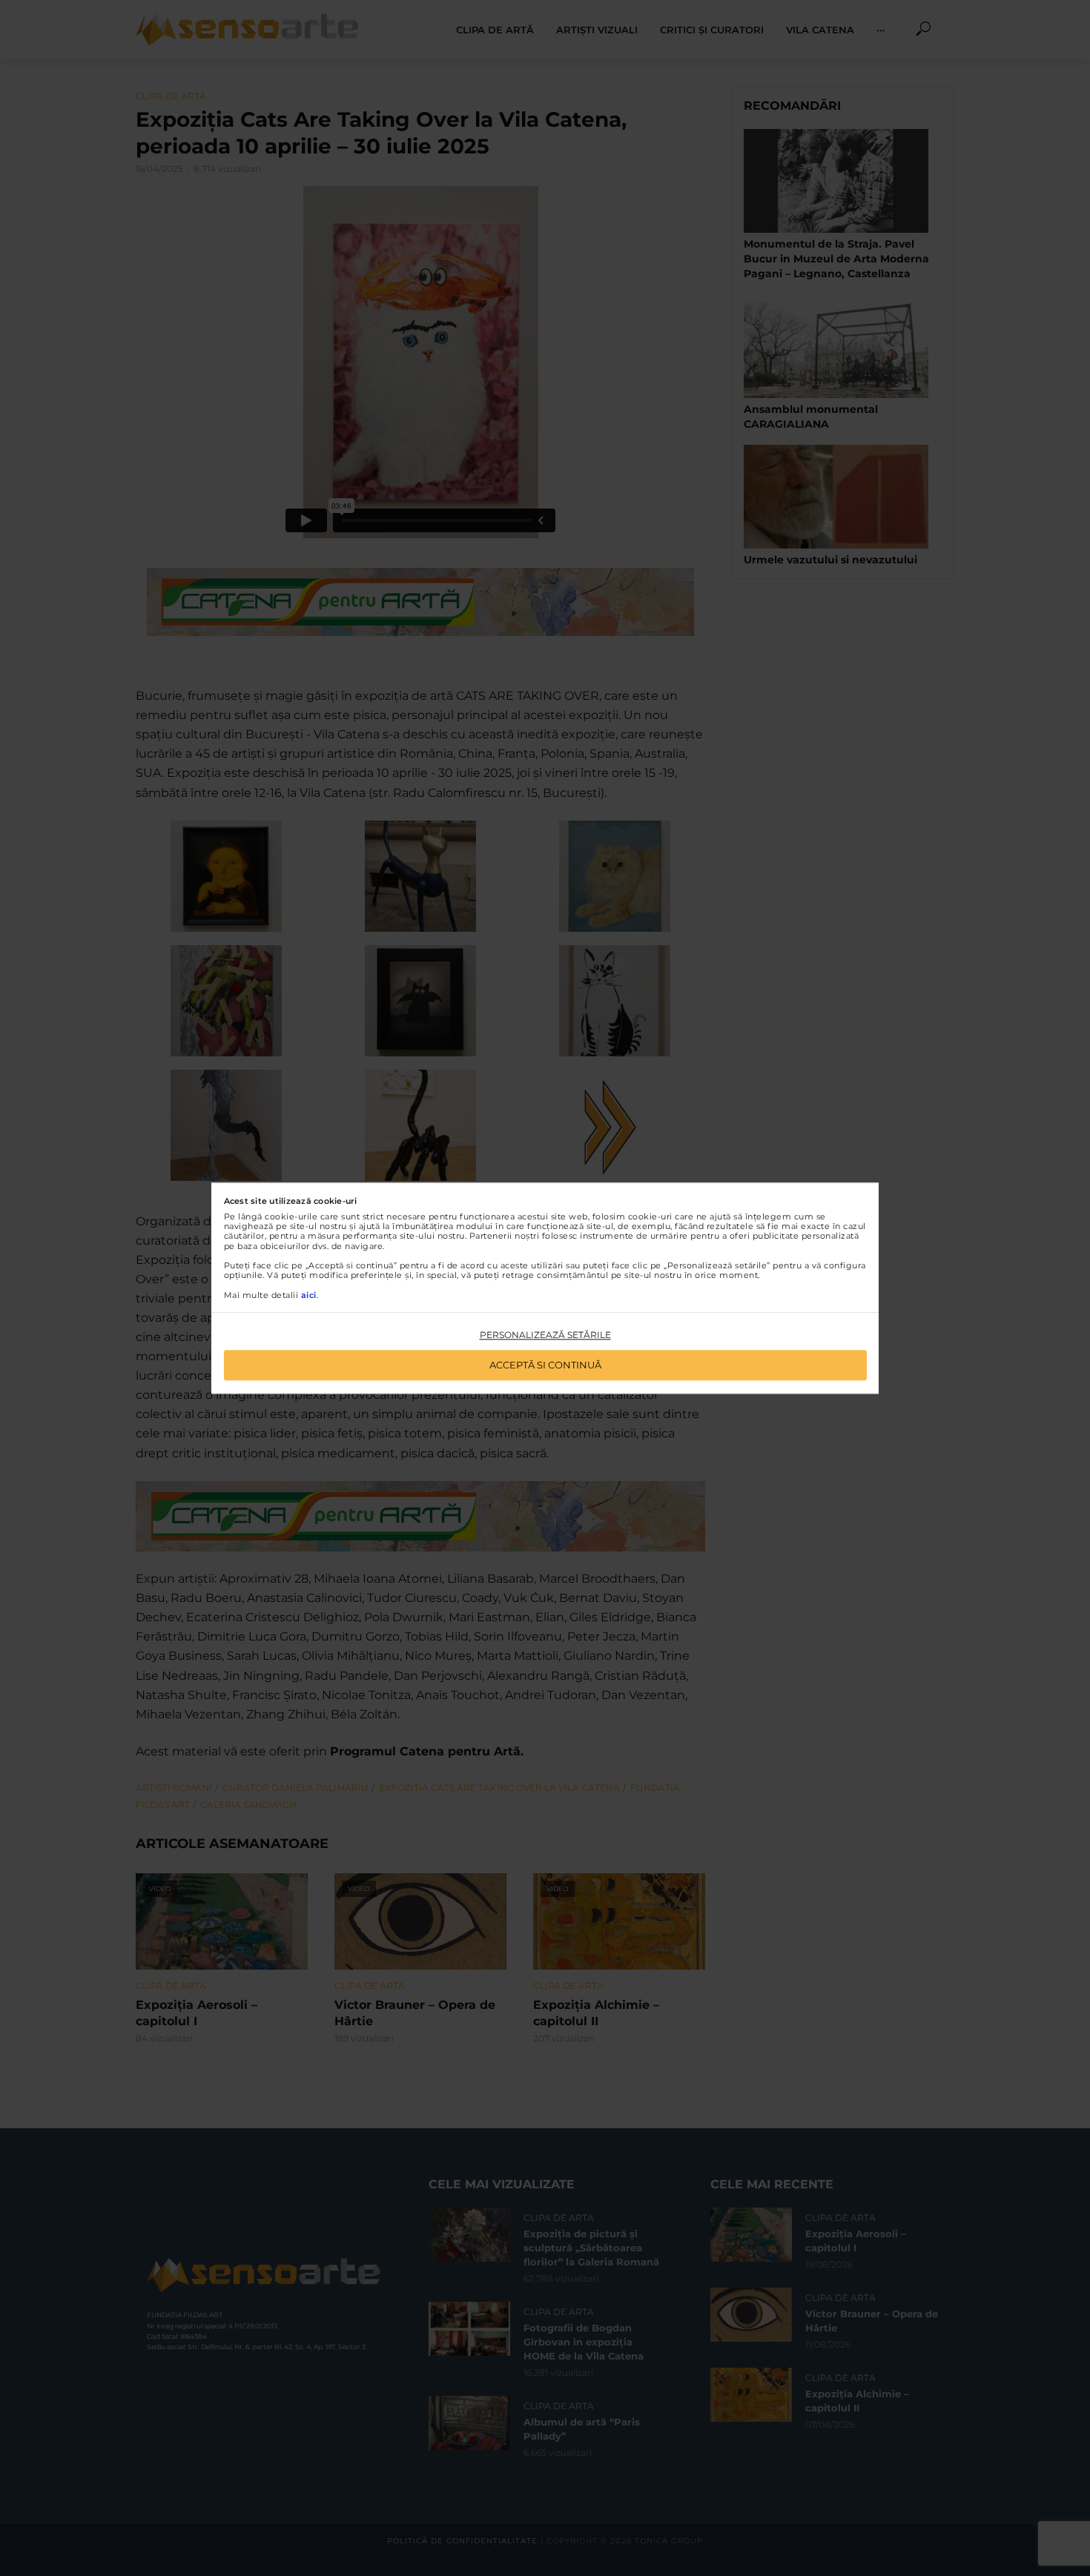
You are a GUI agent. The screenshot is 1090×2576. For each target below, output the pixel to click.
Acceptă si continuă (545, 1365)
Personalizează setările (545, 1335)
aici (309, 1295)
